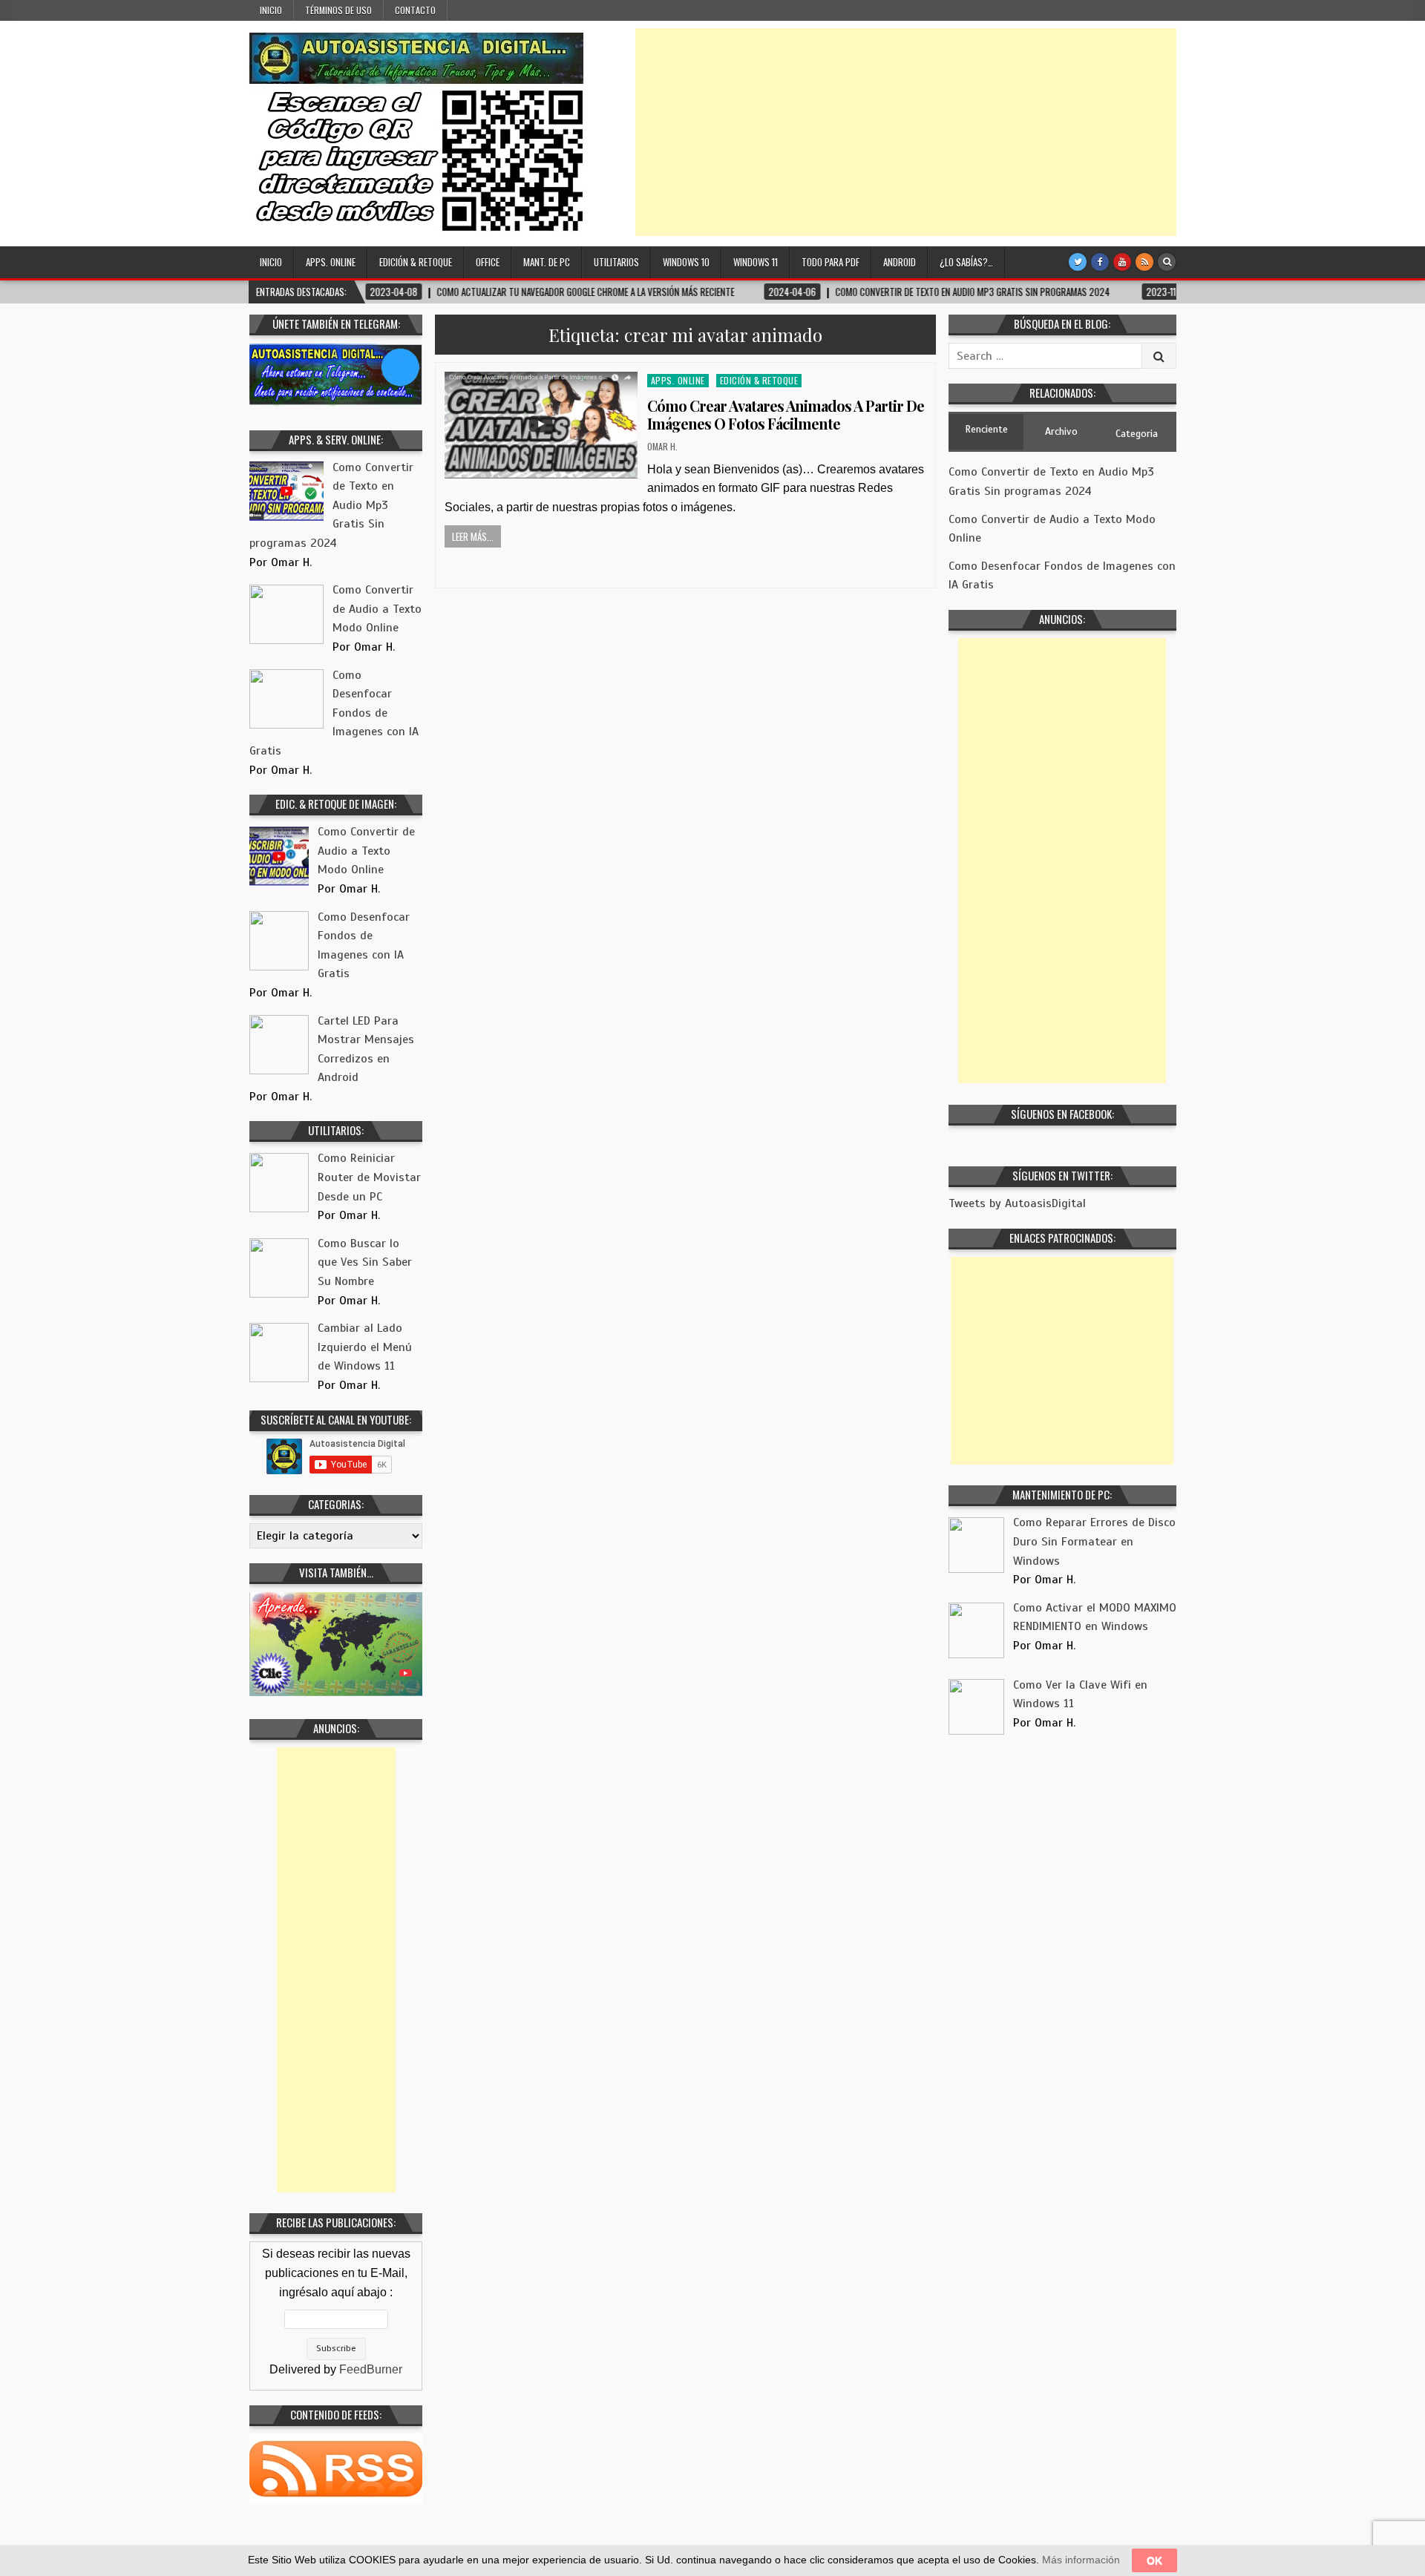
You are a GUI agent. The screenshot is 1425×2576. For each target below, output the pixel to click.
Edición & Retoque (416, 262)
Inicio (271, 10)
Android (900, 262)
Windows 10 (686, 262)
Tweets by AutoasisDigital (1017, 1203)
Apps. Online (331, 262)
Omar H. (662, 446)
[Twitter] (1078, 262)
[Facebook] (1100, 262)
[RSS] (1144, 262)
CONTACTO (415, 10)
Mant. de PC (547, 262)
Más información (1081, 2560)
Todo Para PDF (831, 262)
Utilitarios (616, 262)
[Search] (1167, 262)
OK (1154, 2560)
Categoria (1137, 434)
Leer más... (473, 536)
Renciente (986, 429)
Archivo (1061, 431)
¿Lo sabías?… (966, 262)
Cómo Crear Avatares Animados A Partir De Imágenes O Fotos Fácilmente (786, 414)
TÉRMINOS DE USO (338, 10)
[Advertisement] (906, 132)
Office (488, 262)
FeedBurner (371, 2369)
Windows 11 (756, 262)
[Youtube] (1122, 262)
